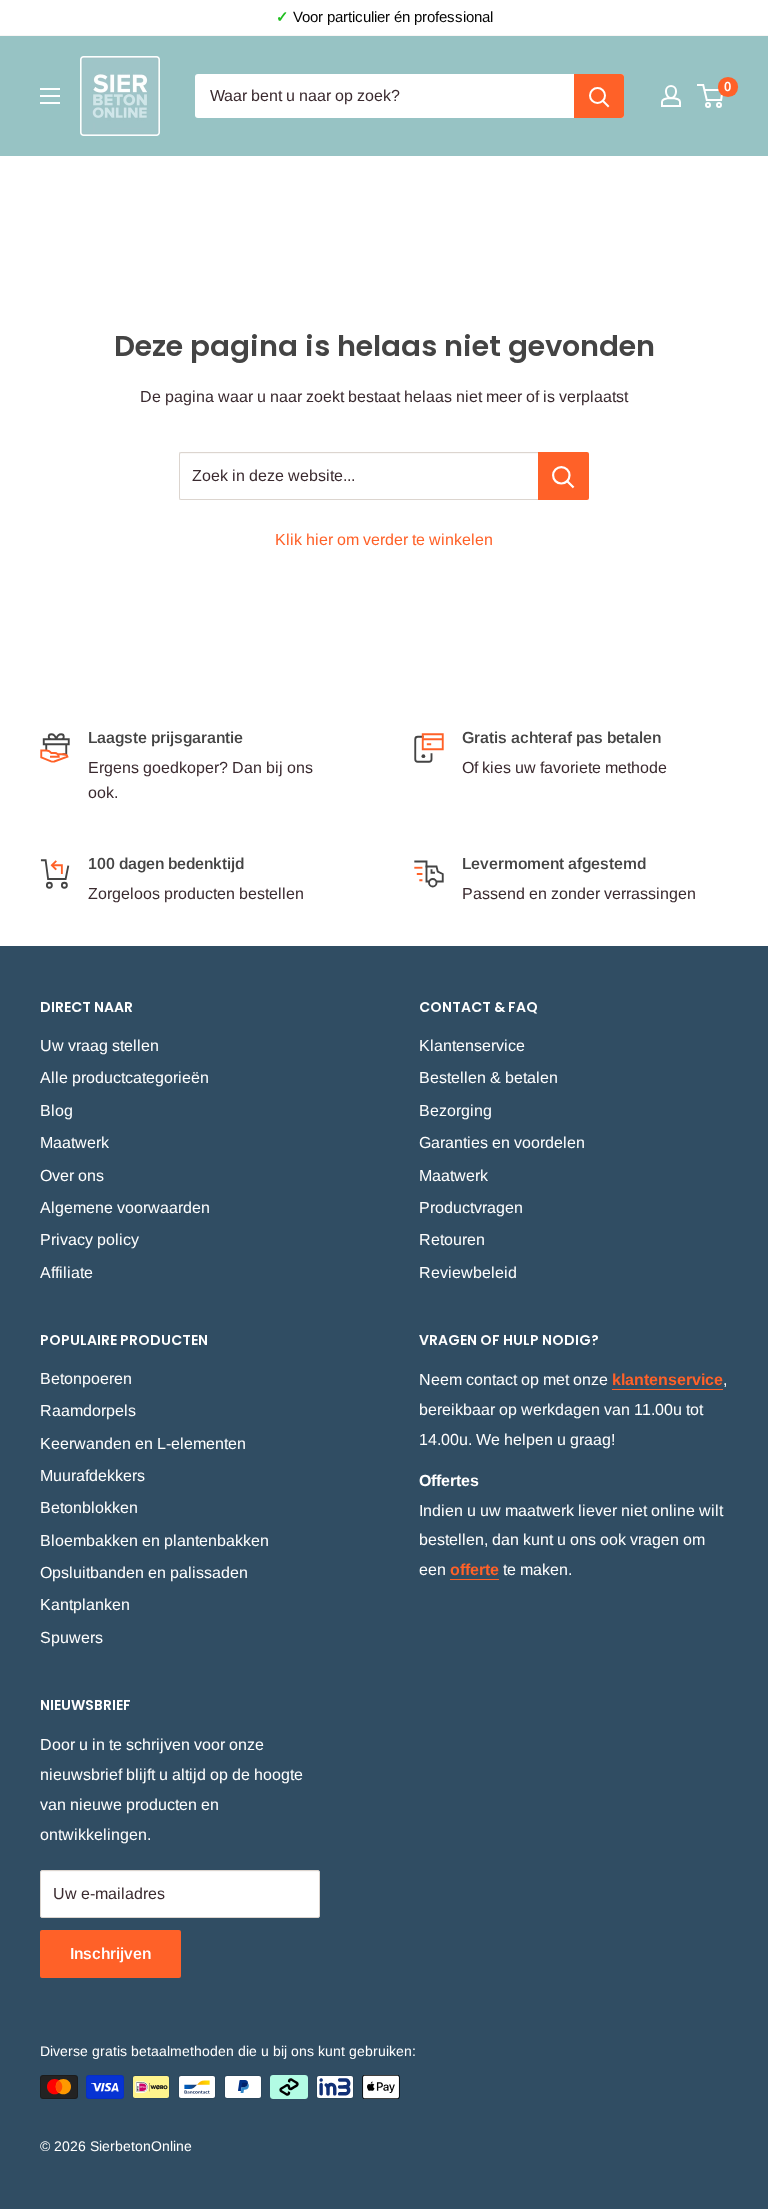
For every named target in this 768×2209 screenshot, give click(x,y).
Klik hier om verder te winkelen (384, 539)
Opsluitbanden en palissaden (144, 1572)
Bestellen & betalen (488, 1077)
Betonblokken (89, 1507)
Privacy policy (89, 1239)
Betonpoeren (86, 1378)
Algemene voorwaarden (125, 1207)
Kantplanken (85, 1604)
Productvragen (471, 1207)
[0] (711, 96)
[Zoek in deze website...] (563, 476)
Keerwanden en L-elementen (143, 1443)
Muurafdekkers (92, 1475)
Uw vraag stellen (99, 1045)
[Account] (671, 96)
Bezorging (455, 1110)
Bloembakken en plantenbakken (154, 1540)
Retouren (452, 1239)
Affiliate (66, 1272)
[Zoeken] (599, 96)
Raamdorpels (88, 1410)
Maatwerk (74, 1142)
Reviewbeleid (468, 1272)
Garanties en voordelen (502, 1142)
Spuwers (71, 1637)
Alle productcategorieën (124, 1077)
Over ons (72, 1175)
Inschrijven (110, 1953)
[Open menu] (50, 96)
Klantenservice (472, 1045)
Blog (56, 1110)
